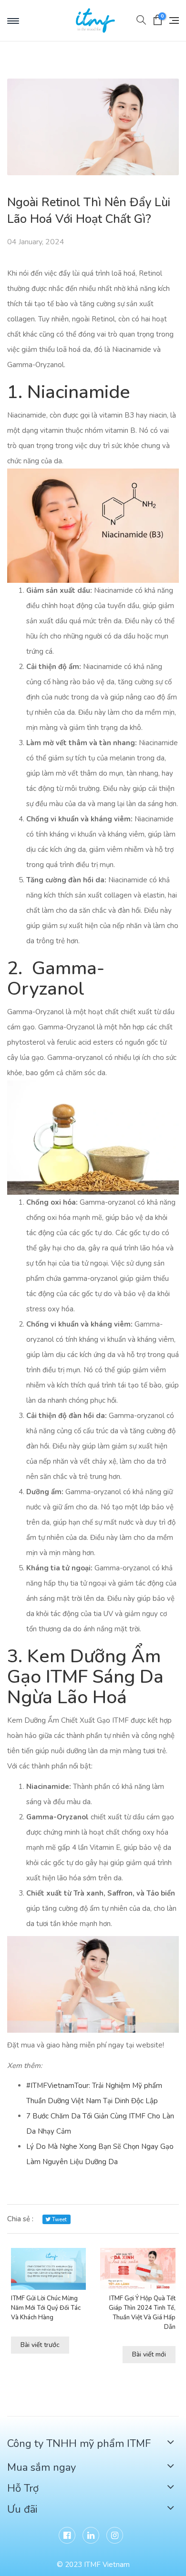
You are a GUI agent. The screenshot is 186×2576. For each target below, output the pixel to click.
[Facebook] (67, 2535)
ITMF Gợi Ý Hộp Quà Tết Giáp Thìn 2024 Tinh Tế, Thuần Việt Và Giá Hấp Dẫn (142, 2313)
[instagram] (115, 2535)
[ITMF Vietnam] (100, 20)
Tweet (59, 2220)
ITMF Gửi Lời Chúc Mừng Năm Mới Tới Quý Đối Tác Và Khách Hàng (46, 2308)
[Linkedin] (91, 2535)
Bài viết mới (149, 2354)
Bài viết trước (40, 2345)
